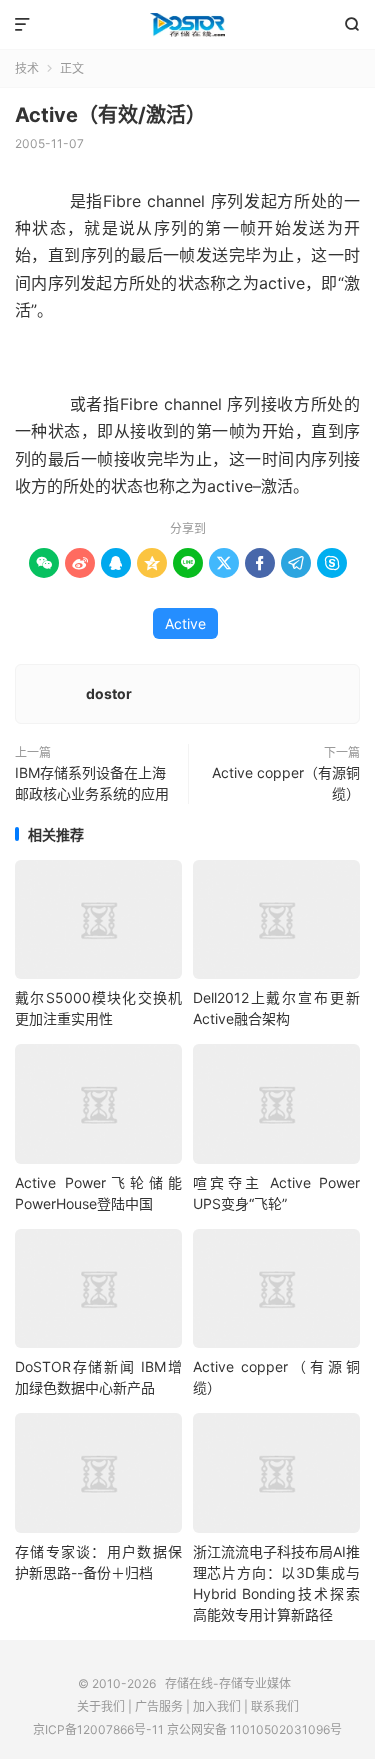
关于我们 (101, 1706)
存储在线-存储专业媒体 (187, 25)
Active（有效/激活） (110, 115)
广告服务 (159, 1706)
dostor (109, 693)
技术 (27, 68)
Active (185, 623)
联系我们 (275, 1706)
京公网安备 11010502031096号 (254, 1729)
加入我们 (217, 1706)
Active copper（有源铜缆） (286, 783)
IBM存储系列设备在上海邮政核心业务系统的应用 (92, 783)
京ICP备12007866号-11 (98, 1729)
